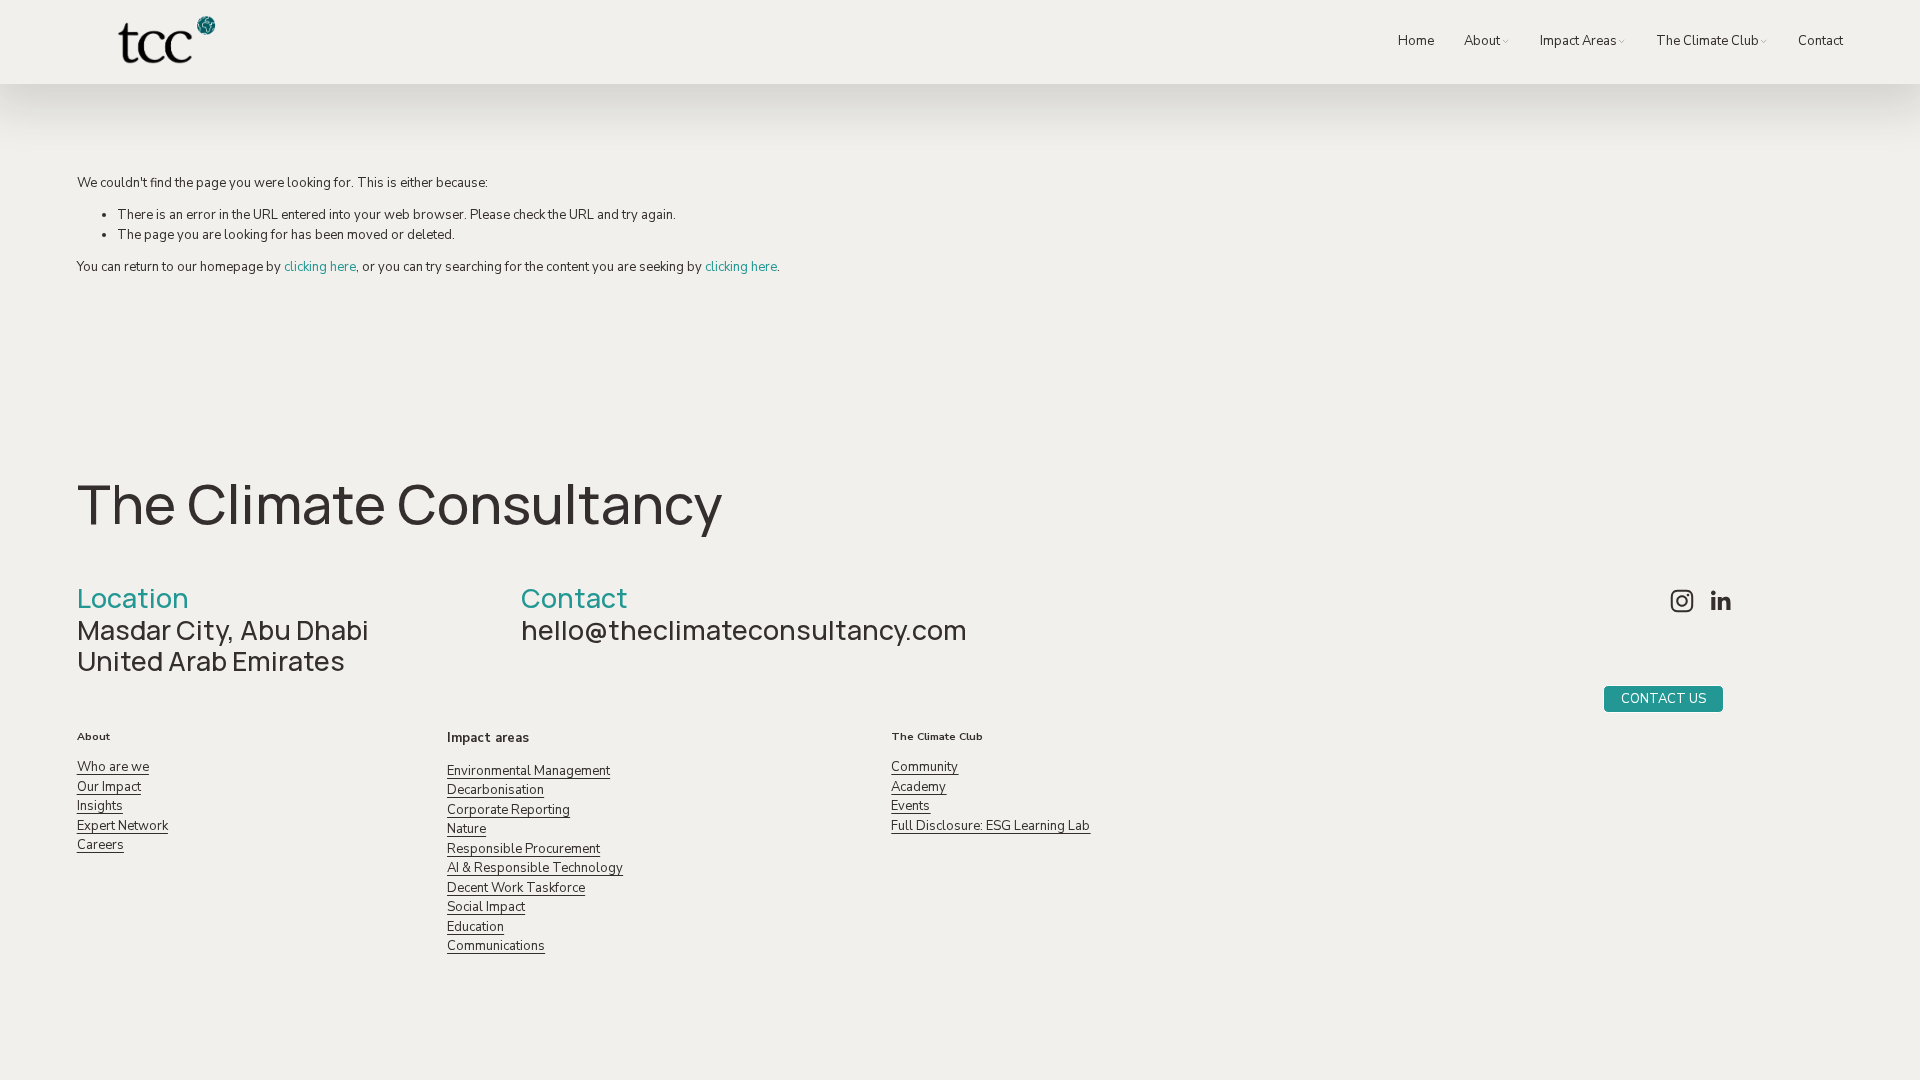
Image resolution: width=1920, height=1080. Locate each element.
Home (1416, 41)
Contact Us (1663, 699)
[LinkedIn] (1720, 601)
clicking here (320, 267)
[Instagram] (1682, 601)
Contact (1820, 41)
